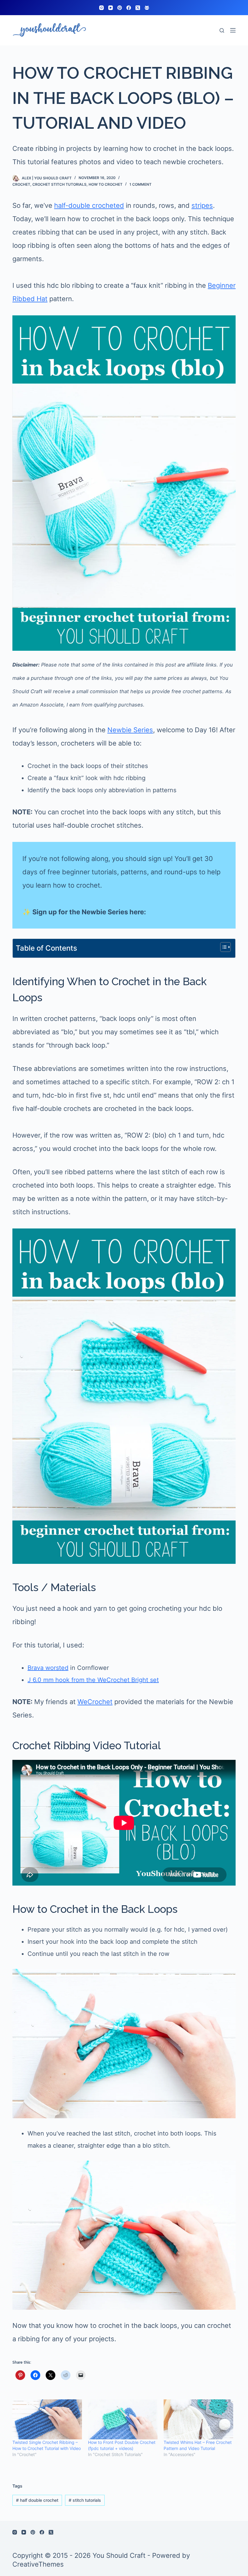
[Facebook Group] (147, 8)
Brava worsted (48, 1668)
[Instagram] (101, 8)
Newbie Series (130, 730)
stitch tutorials (85, 2500)
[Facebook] (129, 8)
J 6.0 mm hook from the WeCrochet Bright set (93, 1680)
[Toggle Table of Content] (222, 947)
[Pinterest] (120, 8)
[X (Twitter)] (138, 8)
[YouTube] (111, 8)
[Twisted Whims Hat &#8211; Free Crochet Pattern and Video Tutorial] (198, 2419)
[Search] (222, 30)
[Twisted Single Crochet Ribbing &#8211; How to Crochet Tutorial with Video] (47, 2419)
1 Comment (140, 184)
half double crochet (37, 2500)
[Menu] (233, 30)
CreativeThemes (38, 2564)
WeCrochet (95, 1702)
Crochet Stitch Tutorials (59, 184)
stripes (202, 205)
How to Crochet (106, 184)
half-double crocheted (89, 205)
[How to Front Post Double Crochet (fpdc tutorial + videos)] (123, 2419)
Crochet (21, 184)
